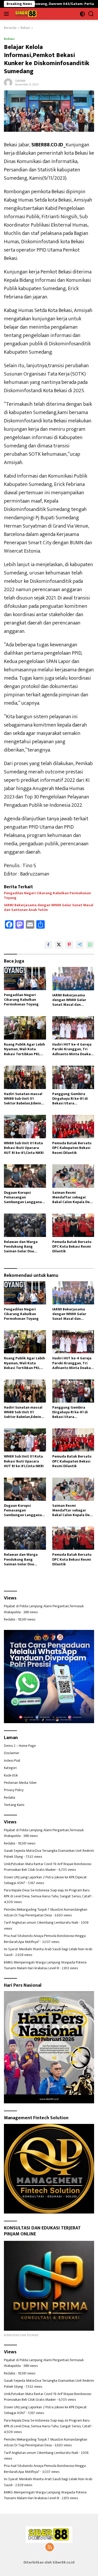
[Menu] (7, 14)
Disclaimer (12, 1753)
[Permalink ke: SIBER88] (8, 82)
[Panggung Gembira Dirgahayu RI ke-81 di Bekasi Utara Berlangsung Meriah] (73, 1077)
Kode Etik (11, 1775)
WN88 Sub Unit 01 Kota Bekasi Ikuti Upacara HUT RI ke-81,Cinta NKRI (24, 1148)
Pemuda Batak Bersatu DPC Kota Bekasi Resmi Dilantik (72, 1247)
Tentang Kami (14, 1805)
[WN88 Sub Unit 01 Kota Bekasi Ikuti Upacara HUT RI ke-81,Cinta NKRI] (25, 1127)
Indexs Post (12, 1761)
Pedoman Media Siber (20, 1783)
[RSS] (50, 2548)
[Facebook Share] (48, 945)
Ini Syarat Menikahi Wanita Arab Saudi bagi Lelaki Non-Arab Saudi (48, 1952)
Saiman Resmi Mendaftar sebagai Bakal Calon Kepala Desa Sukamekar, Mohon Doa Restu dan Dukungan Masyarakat (73, 1198)
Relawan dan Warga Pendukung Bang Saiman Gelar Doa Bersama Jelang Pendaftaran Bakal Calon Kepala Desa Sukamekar (21, 1247)
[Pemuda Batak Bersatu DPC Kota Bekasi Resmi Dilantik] (73, 1225)
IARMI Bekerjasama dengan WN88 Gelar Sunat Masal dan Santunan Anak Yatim (49, 908)
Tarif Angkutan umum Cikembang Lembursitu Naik (41, 1922)
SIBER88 (20, 81)
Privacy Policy (14, 1790)
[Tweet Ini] (59, 945)
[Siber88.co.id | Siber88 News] (25, 14)
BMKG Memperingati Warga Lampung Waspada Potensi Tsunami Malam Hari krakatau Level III (45, 1965)
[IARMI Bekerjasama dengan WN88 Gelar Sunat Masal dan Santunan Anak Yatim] (73, 979)
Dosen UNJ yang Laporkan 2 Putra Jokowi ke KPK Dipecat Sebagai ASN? (45, 1880)
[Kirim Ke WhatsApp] (90, 945)
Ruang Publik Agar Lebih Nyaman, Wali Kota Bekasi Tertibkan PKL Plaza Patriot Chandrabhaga (24, 1049)
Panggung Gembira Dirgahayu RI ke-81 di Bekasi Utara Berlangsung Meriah (70, 1099)
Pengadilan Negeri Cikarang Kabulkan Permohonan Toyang (47, 896)
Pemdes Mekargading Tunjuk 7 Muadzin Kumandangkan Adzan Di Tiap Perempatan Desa (46, 1912)
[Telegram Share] (80, 945)
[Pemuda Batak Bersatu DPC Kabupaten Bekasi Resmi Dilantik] (73, 1127)
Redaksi (10, 1619)
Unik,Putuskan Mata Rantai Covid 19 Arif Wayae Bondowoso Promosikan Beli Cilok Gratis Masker (48, 1867)
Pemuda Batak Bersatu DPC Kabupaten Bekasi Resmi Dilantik (72, 1148)
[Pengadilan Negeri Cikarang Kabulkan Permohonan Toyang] (25, 978)
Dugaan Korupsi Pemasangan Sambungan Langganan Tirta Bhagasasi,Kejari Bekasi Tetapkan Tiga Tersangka (24, 1198)
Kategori (10, 1768)
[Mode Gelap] (82, 14)
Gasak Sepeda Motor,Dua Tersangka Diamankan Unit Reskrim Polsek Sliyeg (49, 1853)
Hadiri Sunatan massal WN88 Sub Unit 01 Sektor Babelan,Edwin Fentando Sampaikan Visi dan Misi (23, 1099)
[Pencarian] (91, 14)
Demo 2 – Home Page (20, 1746)
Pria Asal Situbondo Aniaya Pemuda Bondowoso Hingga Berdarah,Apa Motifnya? (45, 1939)
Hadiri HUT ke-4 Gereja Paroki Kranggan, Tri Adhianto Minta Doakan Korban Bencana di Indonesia (73, 1049)
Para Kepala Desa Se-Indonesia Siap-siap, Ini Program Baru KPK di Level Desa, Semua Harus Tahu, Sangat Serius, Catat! (48, 1893)
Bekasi (9, 39)
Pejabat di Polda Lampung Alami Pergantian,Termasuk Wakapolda (44, 1609)
